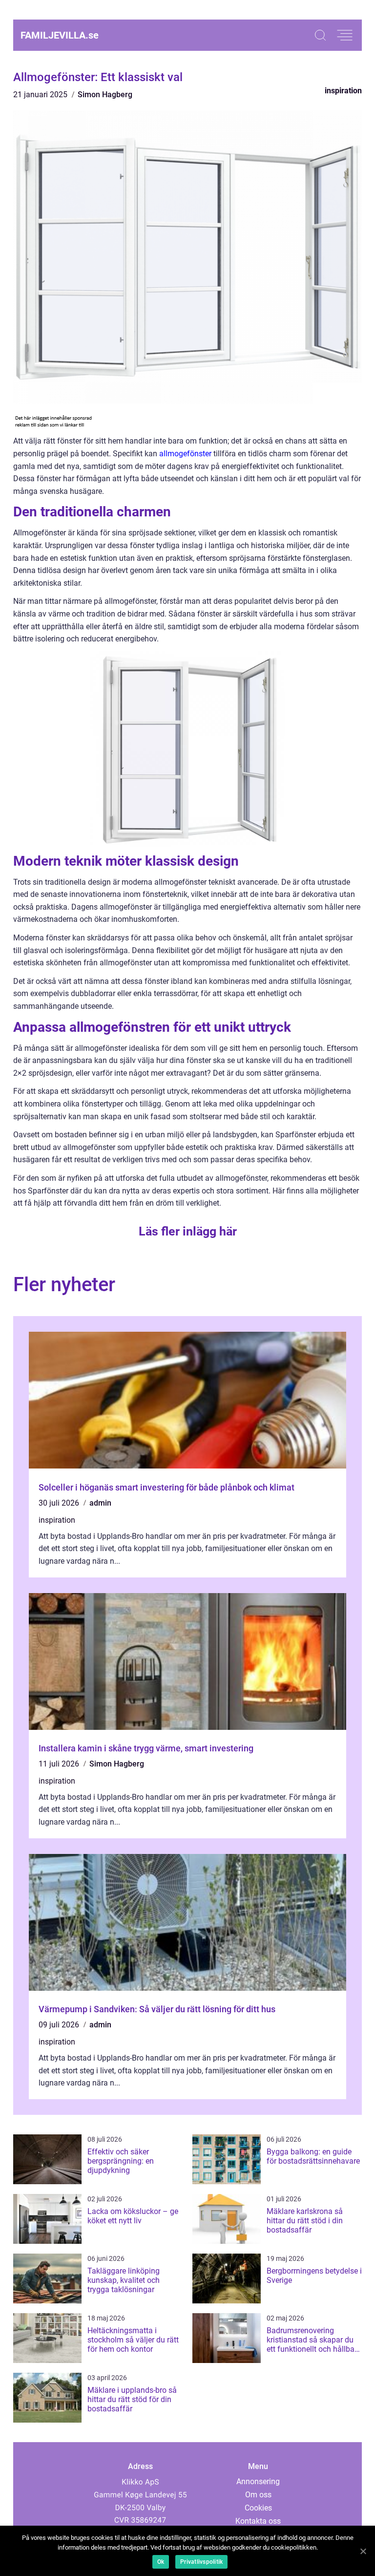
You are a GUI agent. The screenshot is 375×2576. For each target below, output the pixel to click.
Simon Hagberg (105, 95)
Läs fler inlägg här (188, 1231)
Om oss (258, 2495)
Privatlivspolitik (201, 2562)
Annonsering (258, 2481)
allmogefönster (185, 454)
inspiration (343, 91)
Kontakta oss (258, 2521)
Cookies (258, 2508)
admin (100, 1503)
